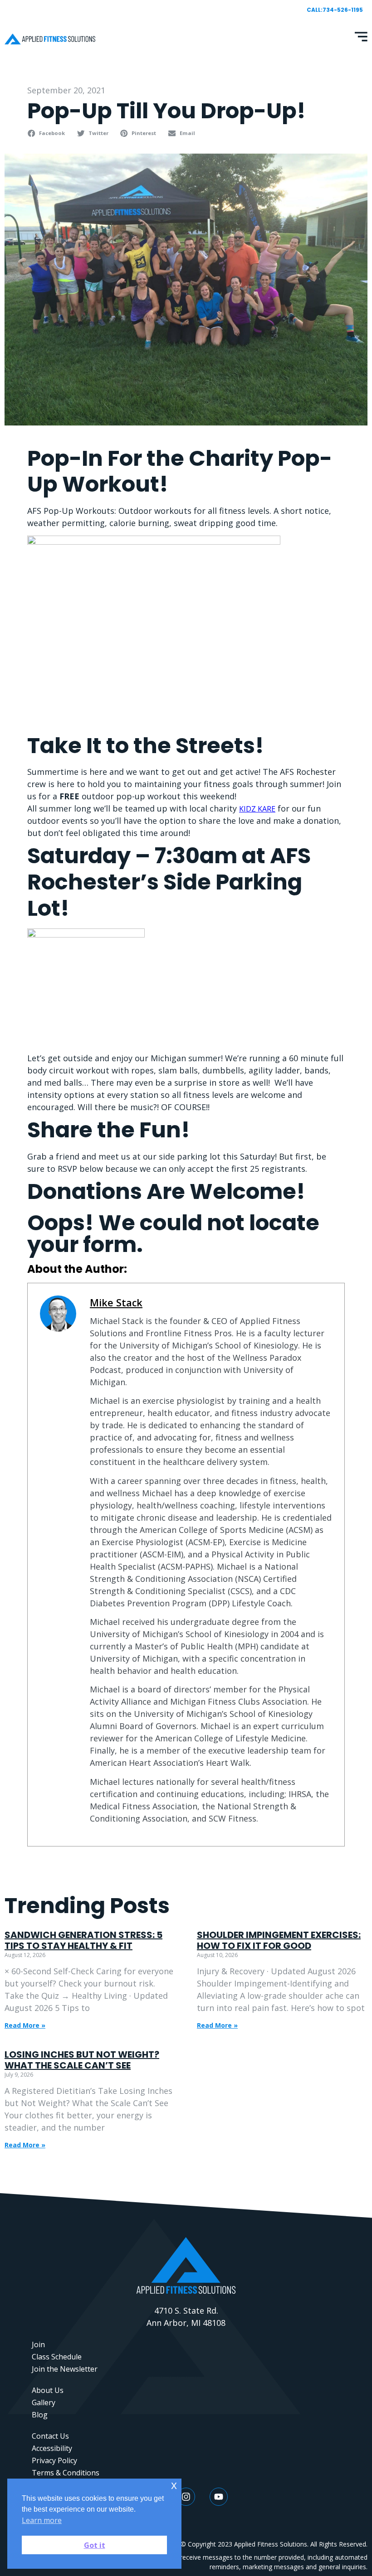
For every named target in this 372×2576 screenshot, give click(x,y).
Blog (40, 2415)
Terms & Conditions (66, 2473)
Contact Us (50, 2436)
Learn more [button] (42, 2520)
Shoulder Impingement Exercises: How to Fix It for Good (279, 1940)
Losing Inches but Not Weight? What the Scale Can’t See (82, 2060)
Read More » (25, 2025)
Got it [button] (95, 2545)
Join (38, 2344)
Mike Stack (116, 1302)
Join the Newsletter (65, 2369)
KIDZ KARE (257, 809)
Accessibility (52, 2448)
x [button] (174, 2485)
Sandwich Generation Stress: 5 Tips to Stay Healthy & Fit (83, 1940)
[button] (47, 133)
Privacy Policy (54, 2460)
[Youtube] (219, 2497)
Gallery (44, 2402)
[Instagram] (186, 2497)
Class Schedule (57, 2357)
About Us (48, 2390)
